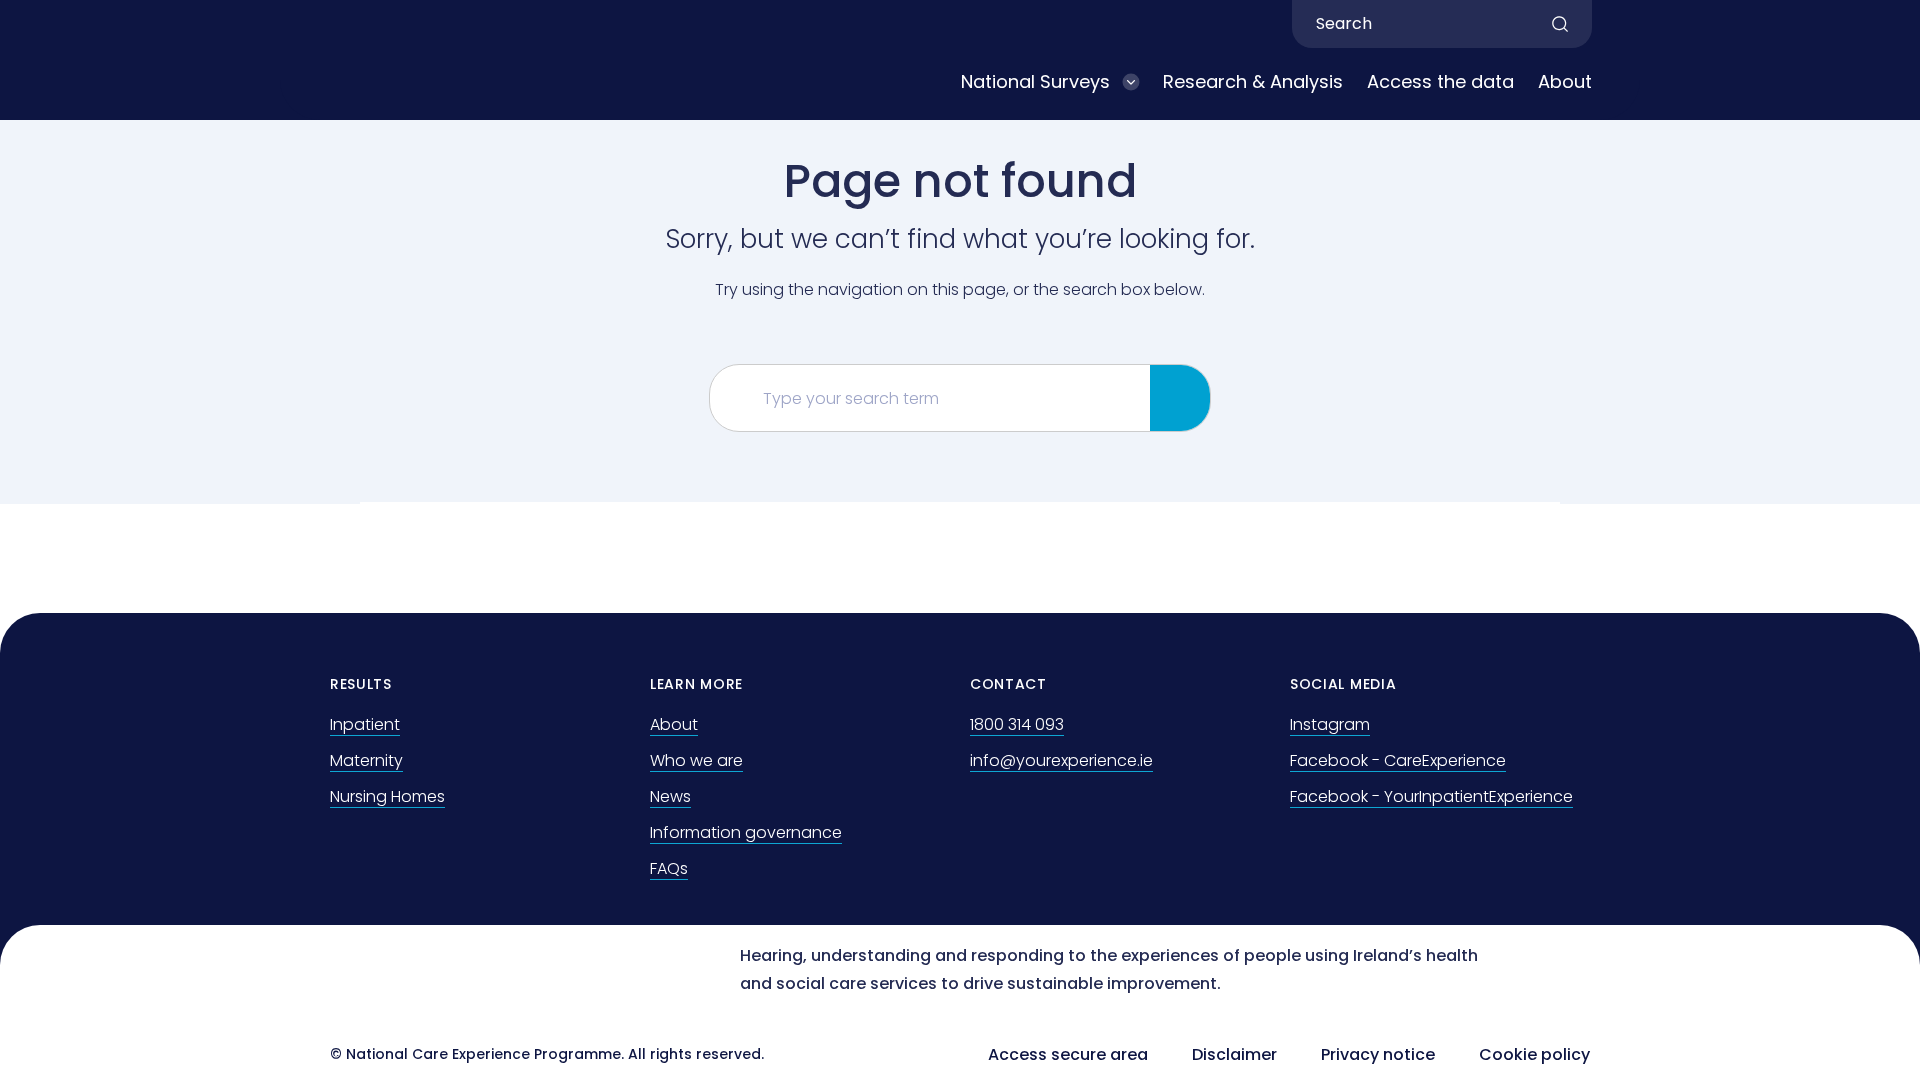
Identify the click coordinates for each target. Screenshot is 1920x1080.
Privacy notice (1378, 1054)
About (1565, 82)
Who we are (696, 760)
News (670, 796)
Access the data (1440, 82)
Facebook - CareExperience (1398, 760)
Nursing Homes (387, 796)
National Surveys (1035, 82)
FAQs (669, 868)
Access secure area (1068, 1054)
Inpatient (365, 724)
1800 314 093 (1017, 724)
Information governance (746, 832)
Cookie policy (1534, 1054)
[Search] (1180, 398)
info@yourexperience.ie (1061, 760)
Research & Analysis (1253, 82)
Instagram (1330, 724)
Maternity (366, 760)
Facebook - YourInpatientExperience (1431, 796)
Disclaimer (1234, 1054)
